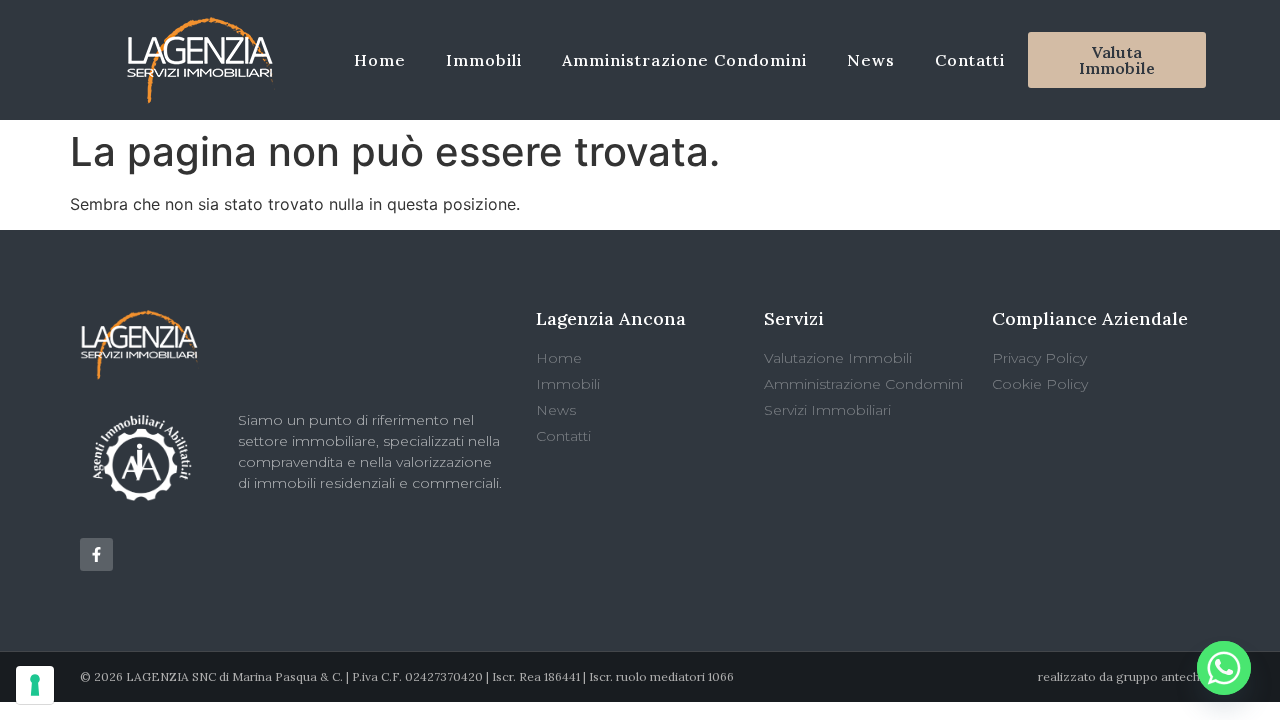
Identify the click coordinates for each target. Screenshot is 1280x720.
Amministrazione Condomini (684, 60)
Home (380, 60)
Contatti (970, 60)
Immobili (484, 60)
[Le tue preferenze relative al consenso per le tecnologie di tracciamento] (35, 685)
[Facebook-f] (96, 554)
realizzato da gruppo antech (1119, 676)
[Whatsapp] (1224, 668)
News (871, 60)
